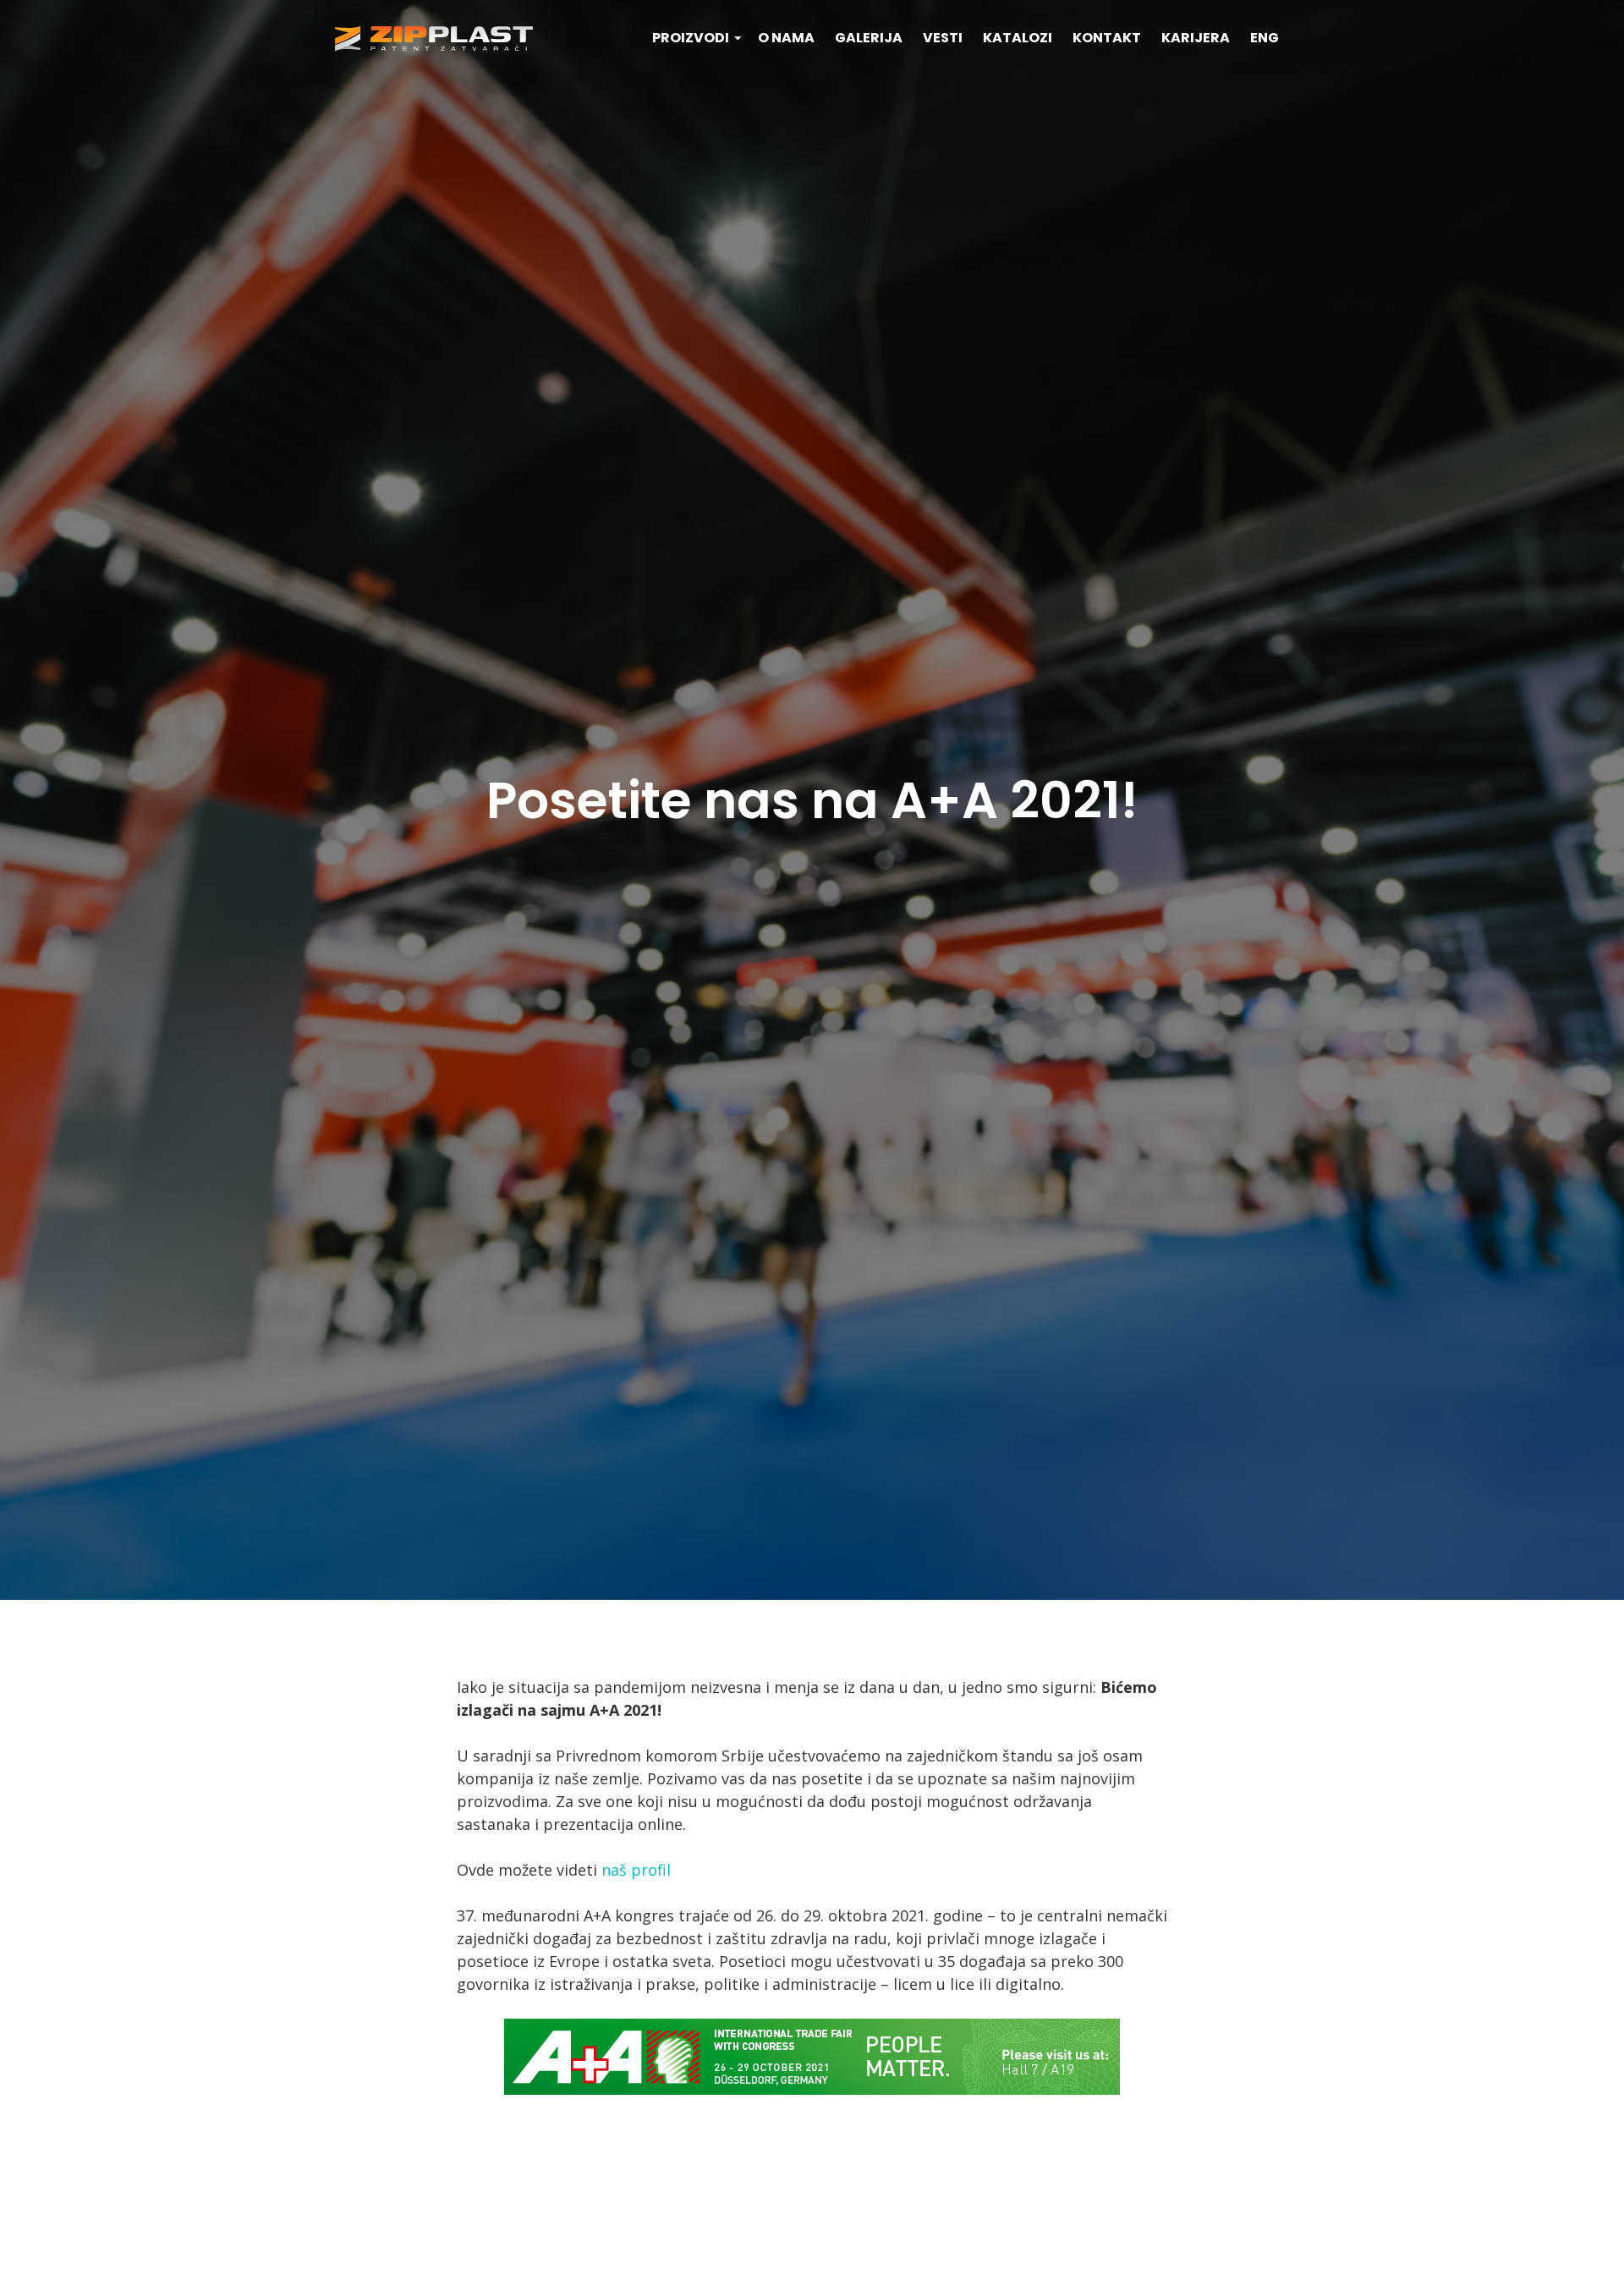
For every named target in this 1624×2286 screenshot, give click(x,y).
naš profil (636, 1870)
